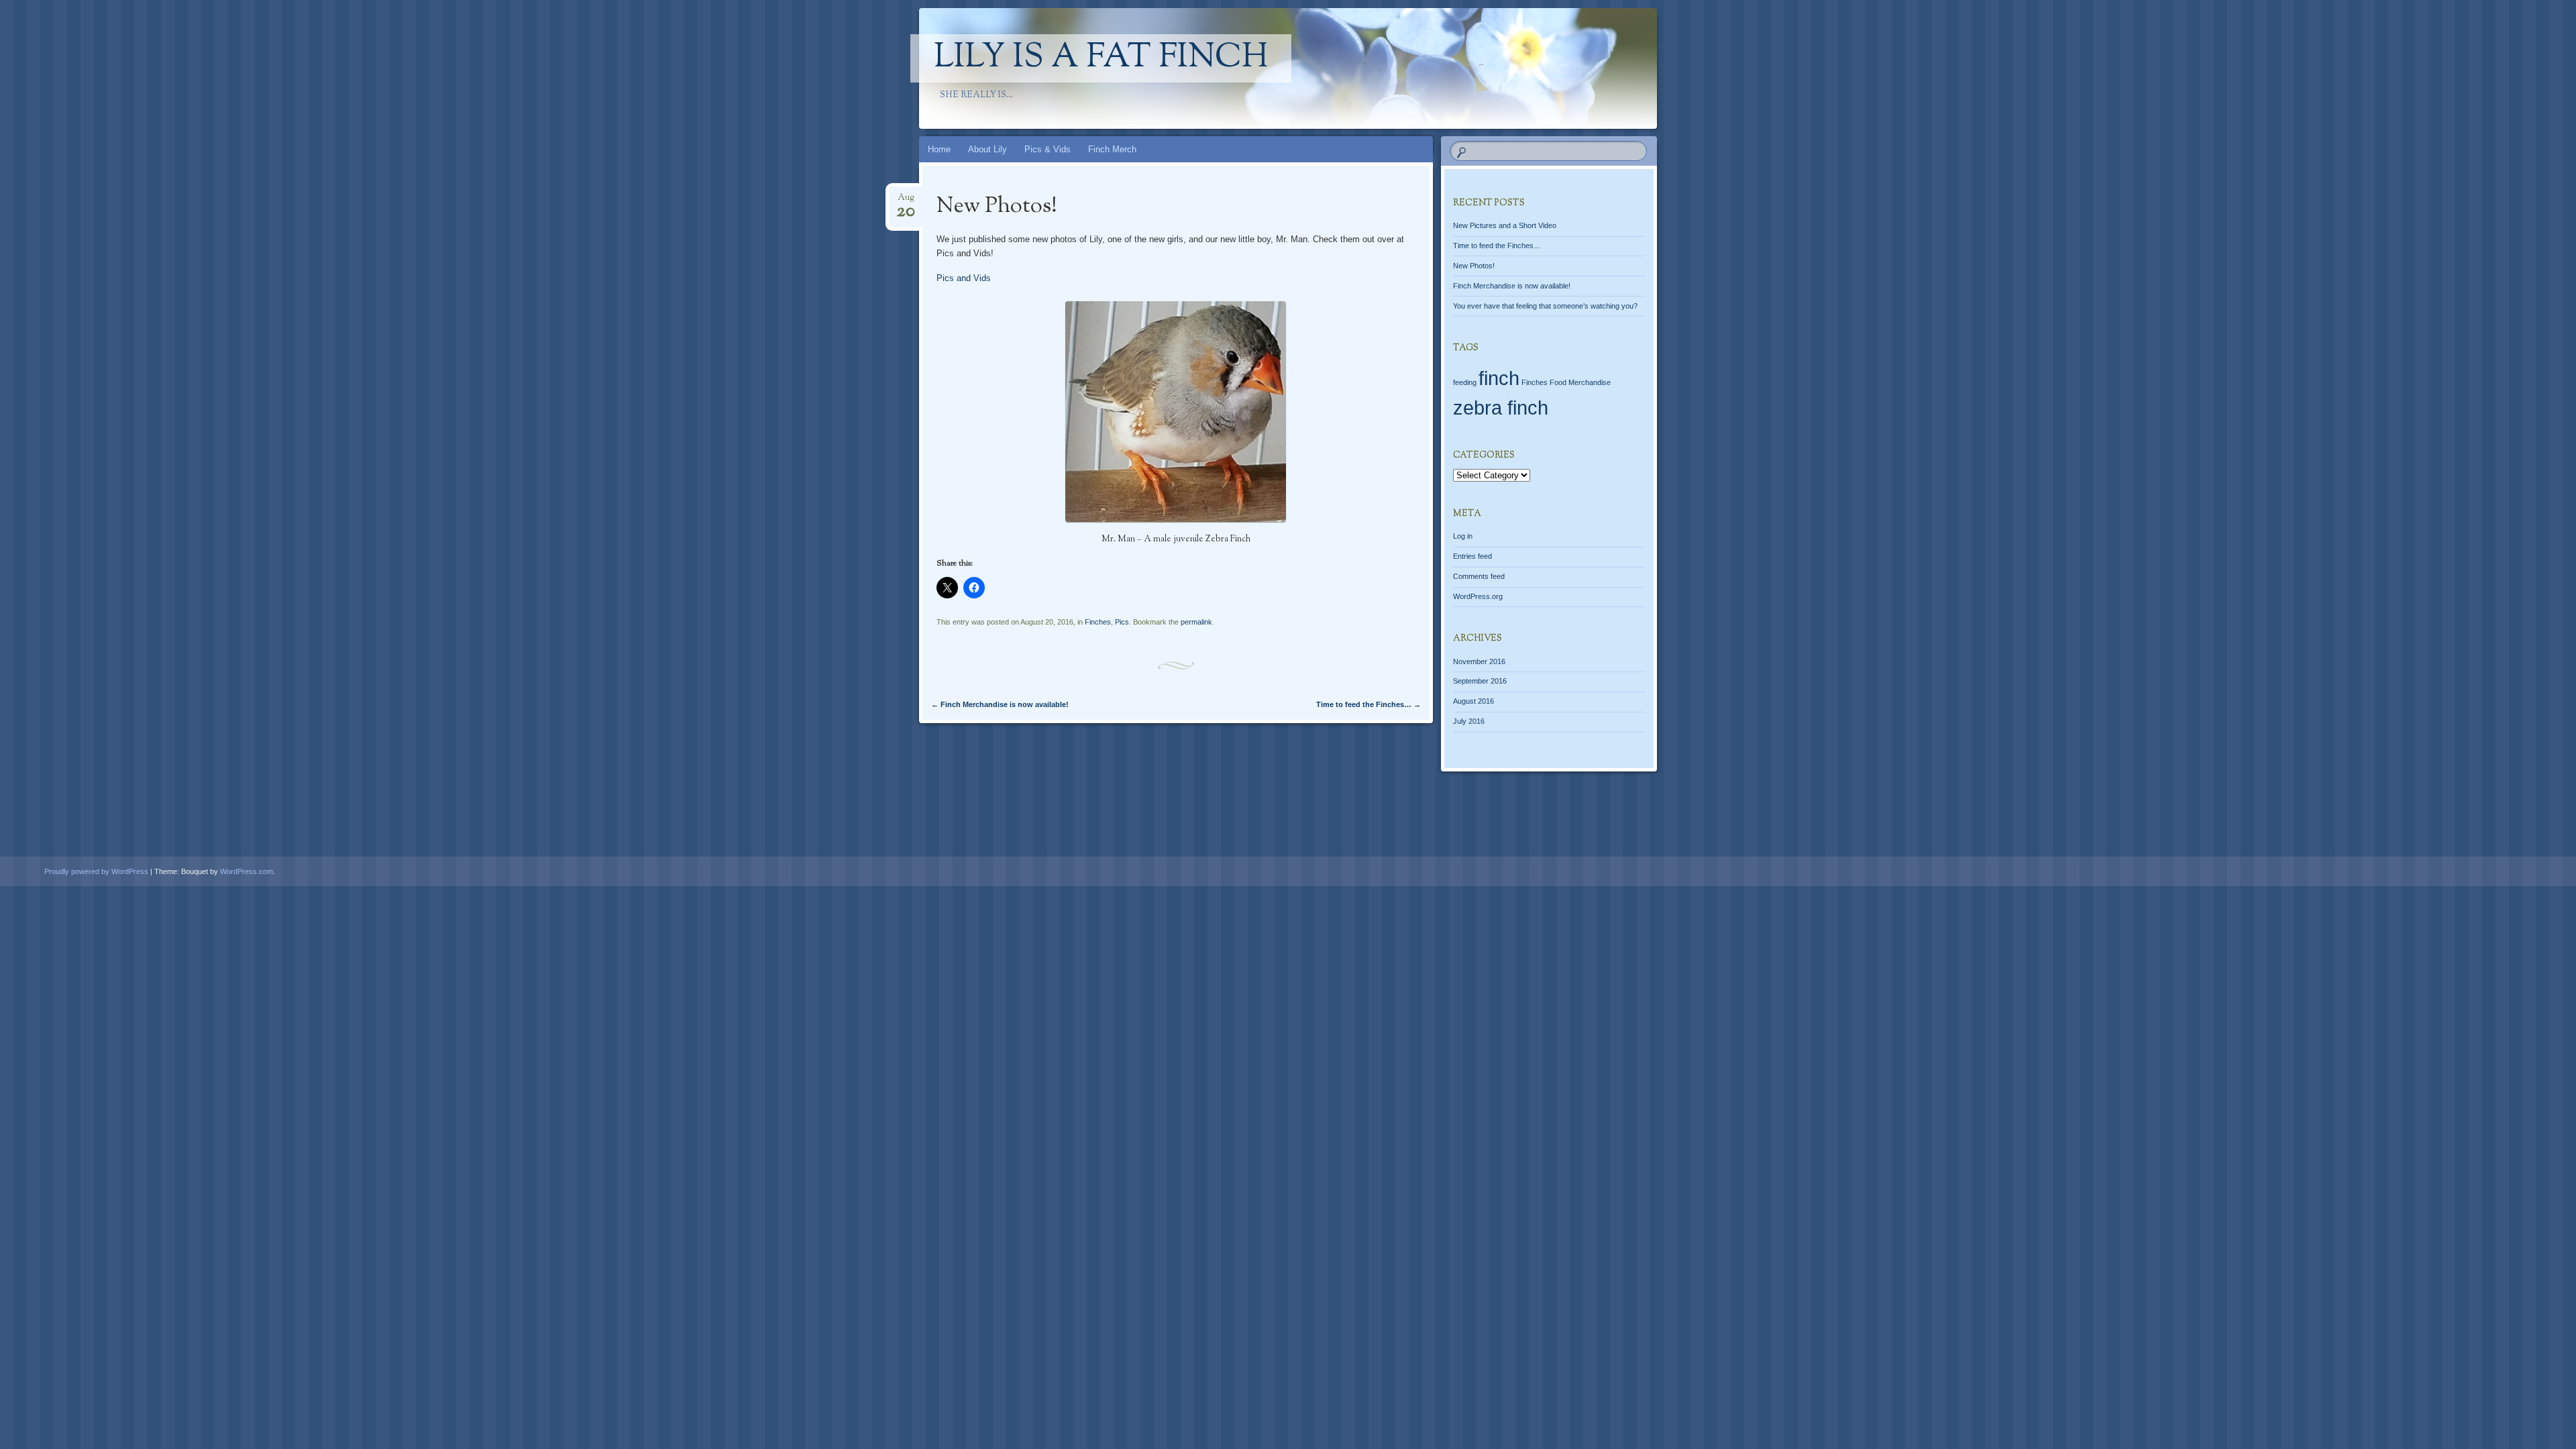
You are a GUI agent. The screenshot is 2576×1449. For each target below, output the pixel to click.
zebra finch (1501, 408)
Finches (1098, 622)
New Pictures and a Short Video (1505, 225)
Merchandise (1590, 382)
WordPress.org (1478, 596)
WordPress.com (247, 871)
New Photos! (1474, 266)
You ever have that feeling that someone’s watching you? (1545, 306)
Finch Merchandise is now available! (1000, 704)
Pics (1122, 622)
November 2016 (1479, 661)
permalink (1196, 622)
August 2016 (1473, 701)
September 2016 (1480, 681)
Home (939, 149)
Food (1558, 382)
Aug (906, 202)
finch (1499, 378)
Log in (1463, 536)
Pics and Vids (964, 278)
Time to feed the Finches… (1368, 704)
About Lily (987, 149)
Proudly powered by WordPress (96, 871)
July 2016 (1469, 721)
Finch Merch (1112, 149)
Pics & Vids (1048, 149)
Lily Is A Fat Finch (1101, 58)
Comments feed (1479, 576)
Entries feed (1472, 556)
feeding (1465, 382)
